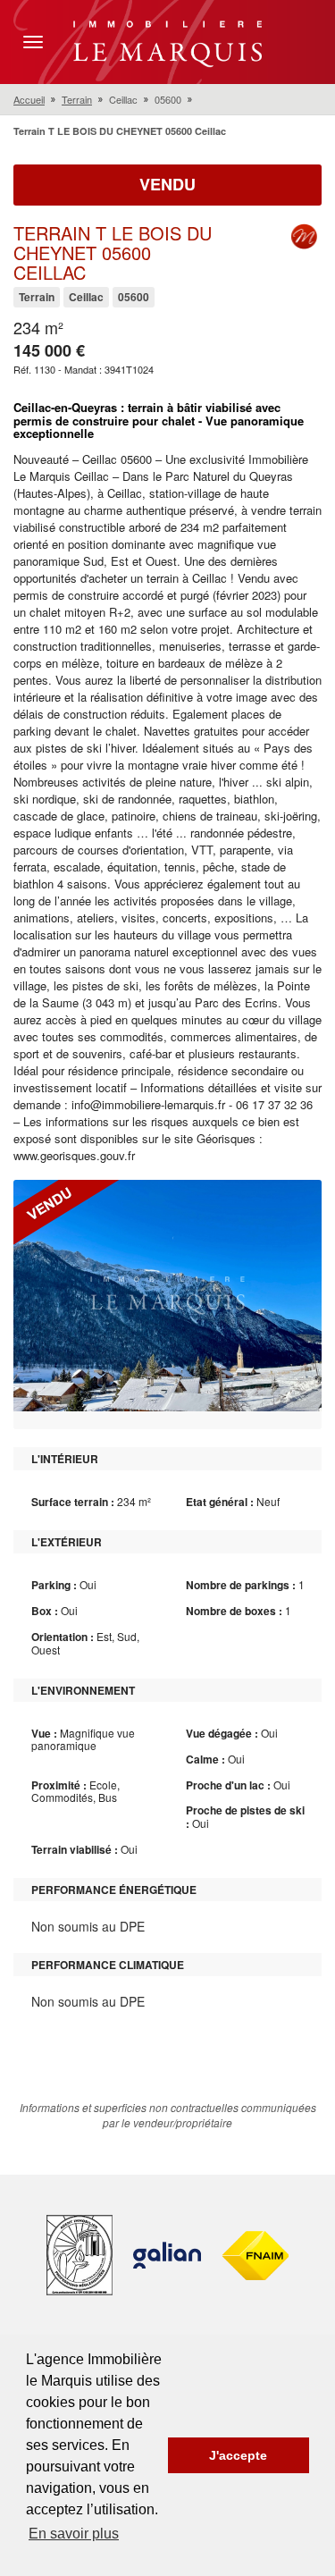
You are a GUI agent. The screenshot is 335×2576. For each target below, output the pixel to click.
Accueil (29, 99)
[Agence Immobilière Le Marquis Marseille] (167, 40)
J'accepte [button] (238, 2455)
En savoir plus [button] (74, 2534)
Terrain (77, 99)
